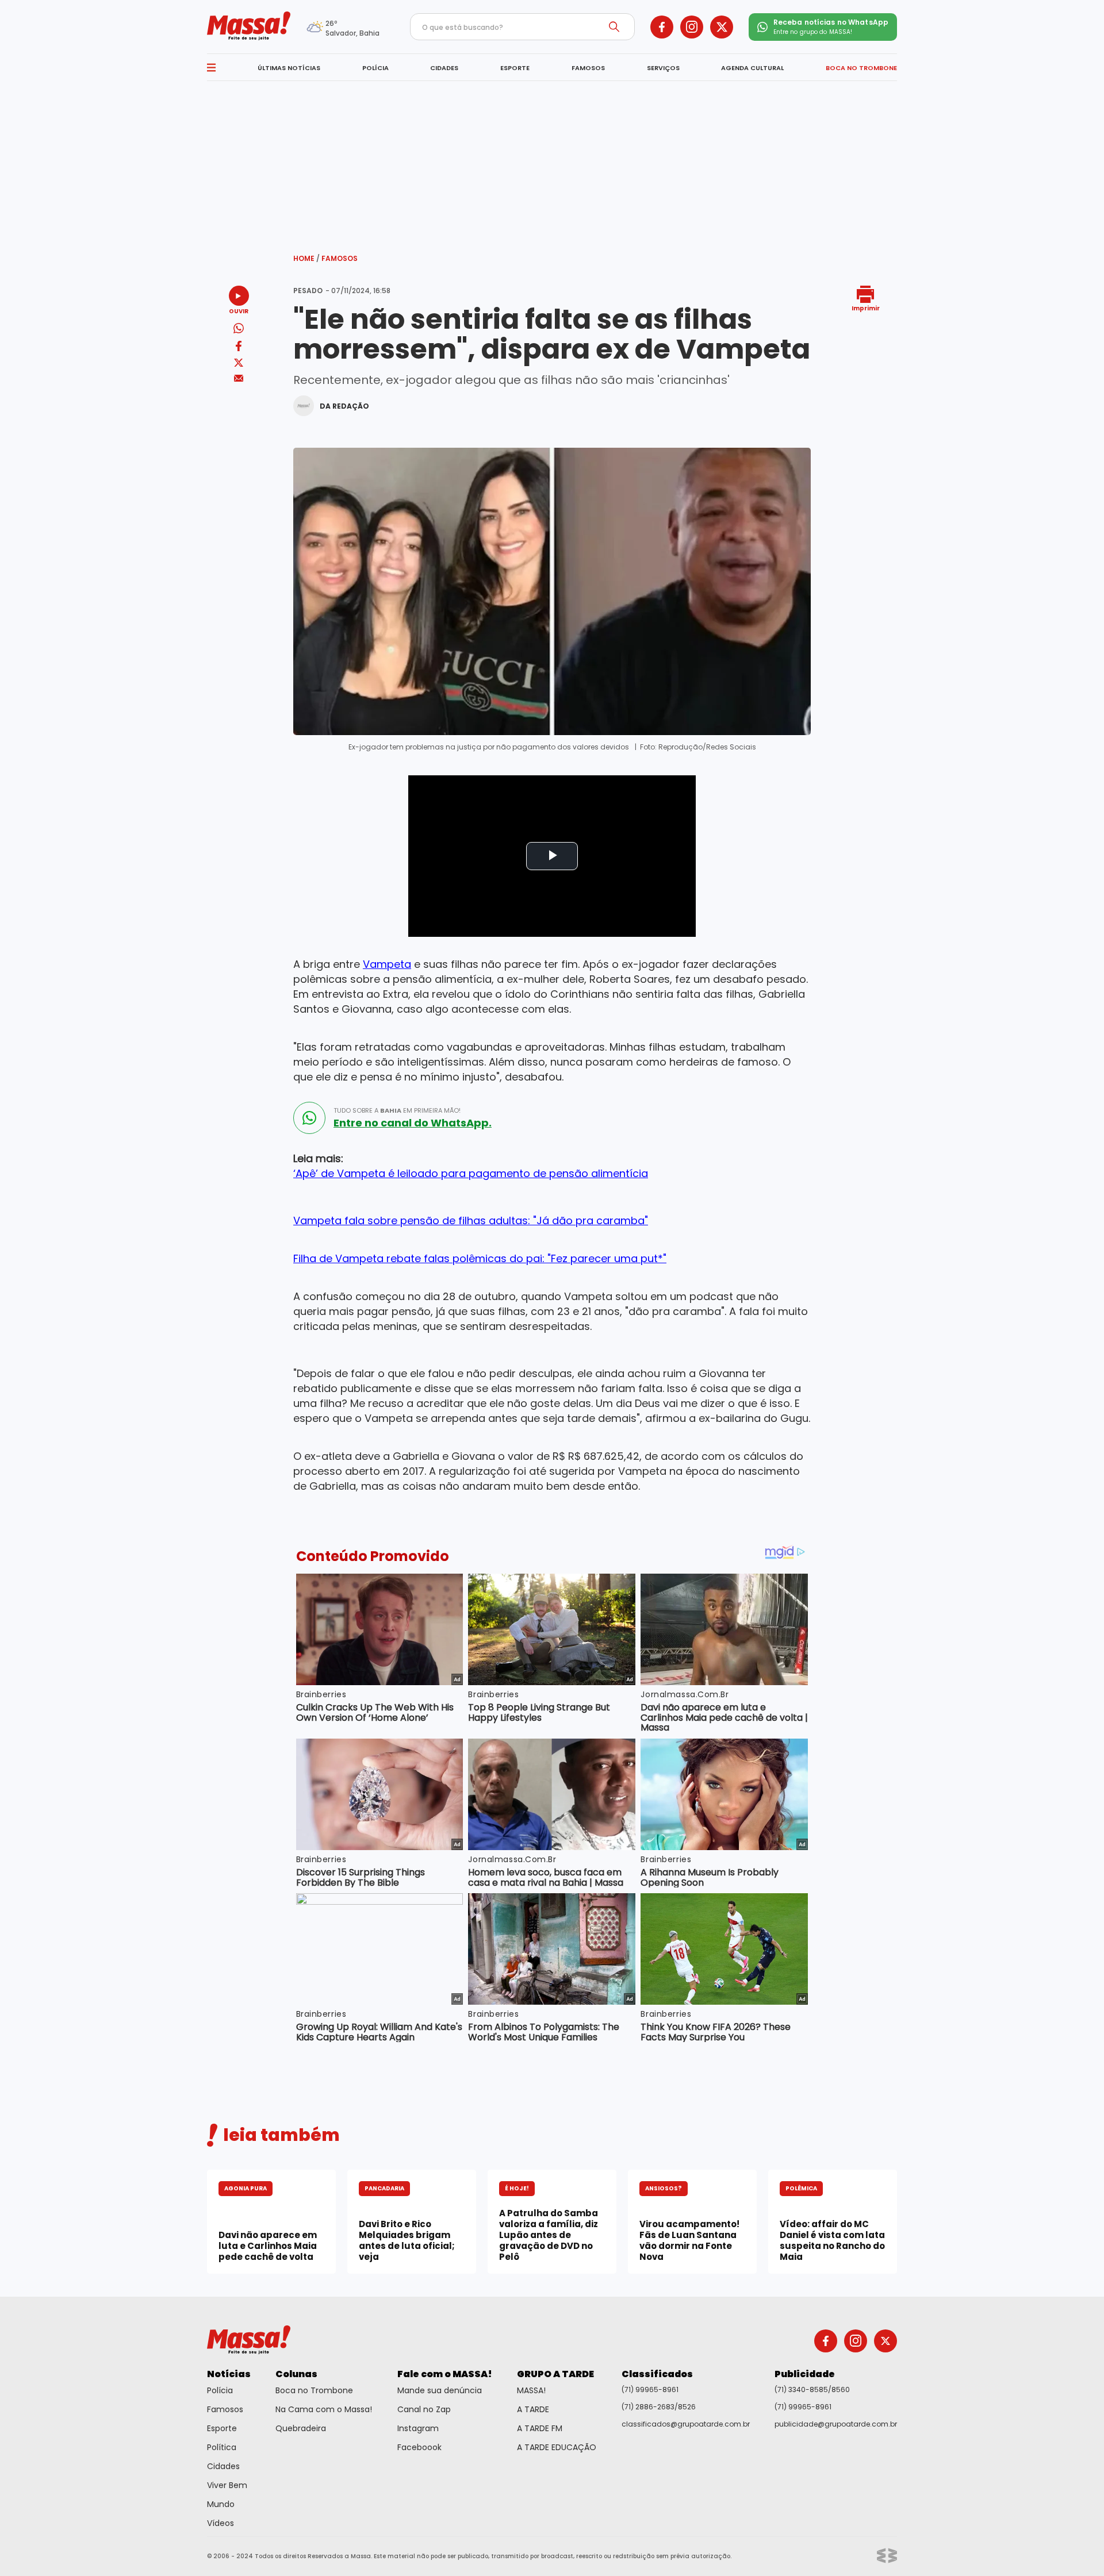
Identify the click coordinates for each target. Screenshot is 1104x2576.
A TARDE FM (540, 2428)
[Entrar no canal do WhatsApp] (309, 1118)
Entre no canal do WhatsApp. (413, 1123)
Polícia (220, 2390)
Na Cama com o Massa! (324, 2409)
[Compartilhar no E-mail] (239, 378)
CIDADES (444, 68)
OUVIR (239, 311)
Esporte (222, 2428)
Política (222, 2447)
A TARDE (533, 2409)
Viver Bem (227, 2485)
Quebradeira (301, 2428)
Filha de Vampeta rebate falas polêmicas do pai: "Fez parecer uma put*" (480, 1258)
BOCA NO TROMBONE (861, 68)
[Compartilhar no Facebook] (239, 348)
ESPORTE (515, 68)
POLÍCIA (375, 68)
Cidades (223, 2466)
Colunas (296, 2374)
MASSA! (531, 2390)
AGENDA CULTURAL (752, 68)
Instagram (418, 2428)
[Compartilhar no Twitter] (239, 364)
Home (306, 258)
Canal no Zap (424, 2409)
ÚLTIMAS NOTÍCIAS (289, 68)
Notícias (229, 2374)
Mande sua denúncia (440, 2390)
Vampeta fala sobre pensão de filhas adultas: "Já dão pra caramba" (471, 1220)
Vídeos (221, 2523)
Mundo (221, 2504)
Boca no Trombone (314, 2390)
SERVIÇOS (663, 68)
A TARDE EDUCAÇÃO (557, 2447)
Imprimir (866, 308)
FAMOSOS (588, 68)
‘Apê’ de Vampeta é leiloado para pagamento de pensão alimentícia (471, 1173)
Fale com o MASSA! (445, 2374)
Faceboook (419, 2447)
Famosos (340, 258)
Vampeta (387, 964)
